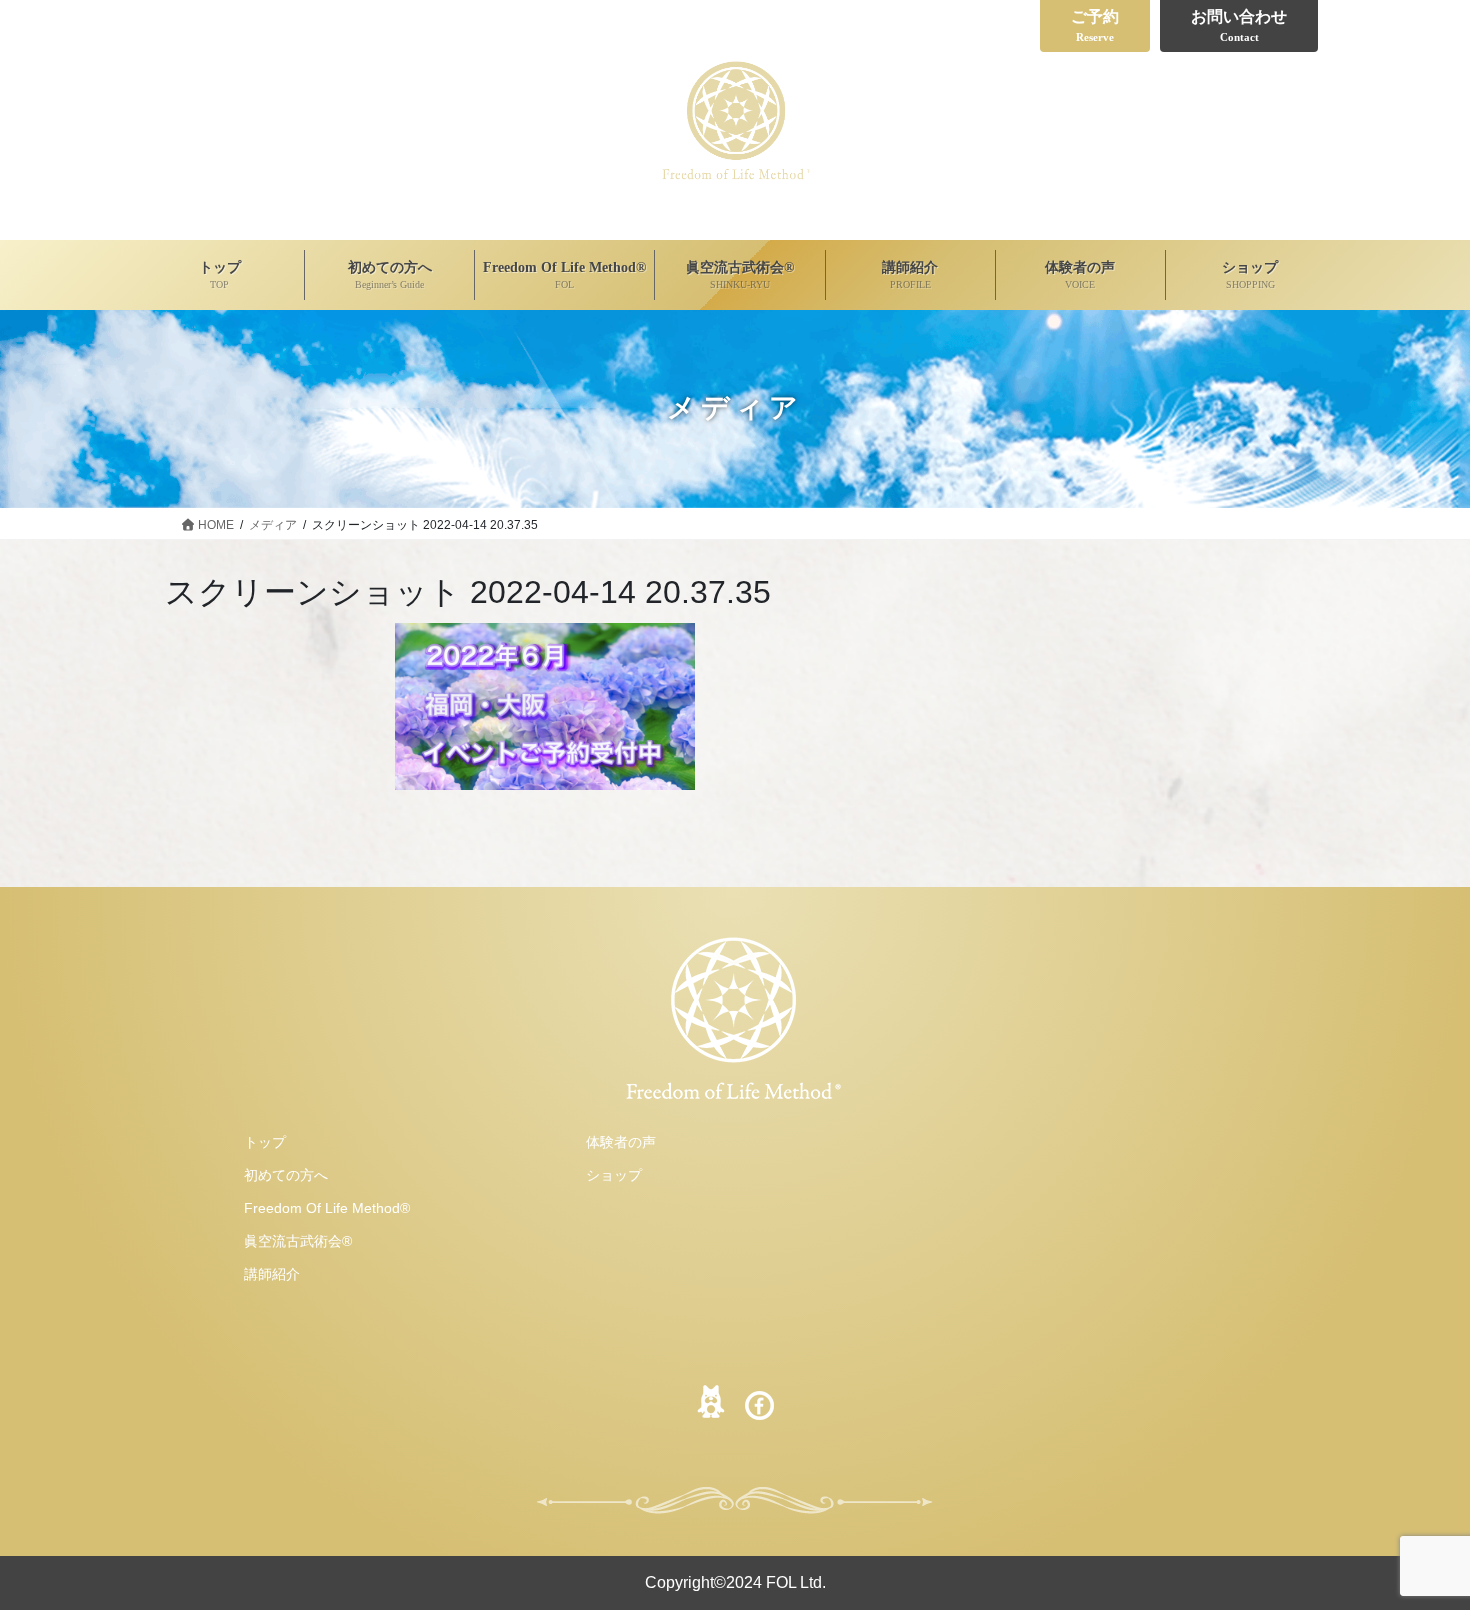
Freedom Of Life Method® (327, 1208)
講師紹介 (272, 1274)
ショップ (614, 1175)
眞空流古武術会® (298, 1241)
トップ (265, 1142)
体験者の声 (621, 1142)
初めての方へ (286, 1175)
